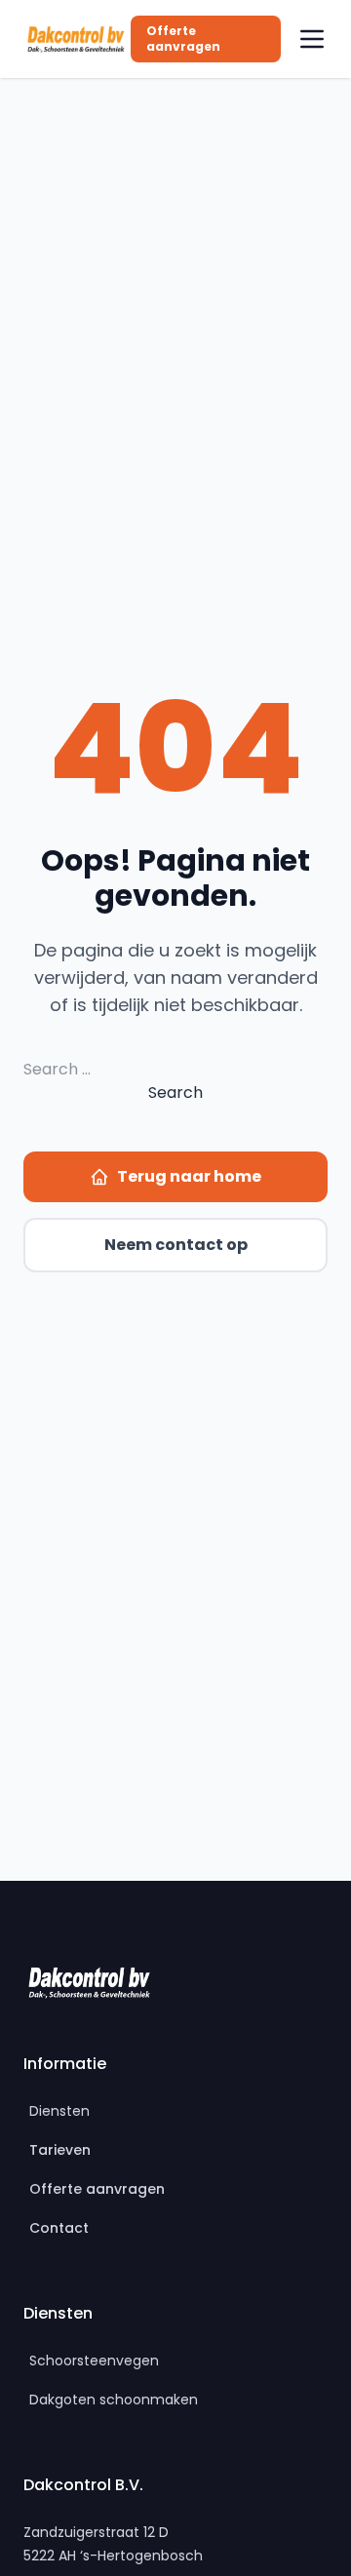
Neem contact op (176, 1245)
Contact (59, 2228)
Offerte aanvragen (183, 39)
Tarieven (60, 2150)
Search (175, 1093)
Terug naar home (189, 1176)
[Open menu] (312, 39)
